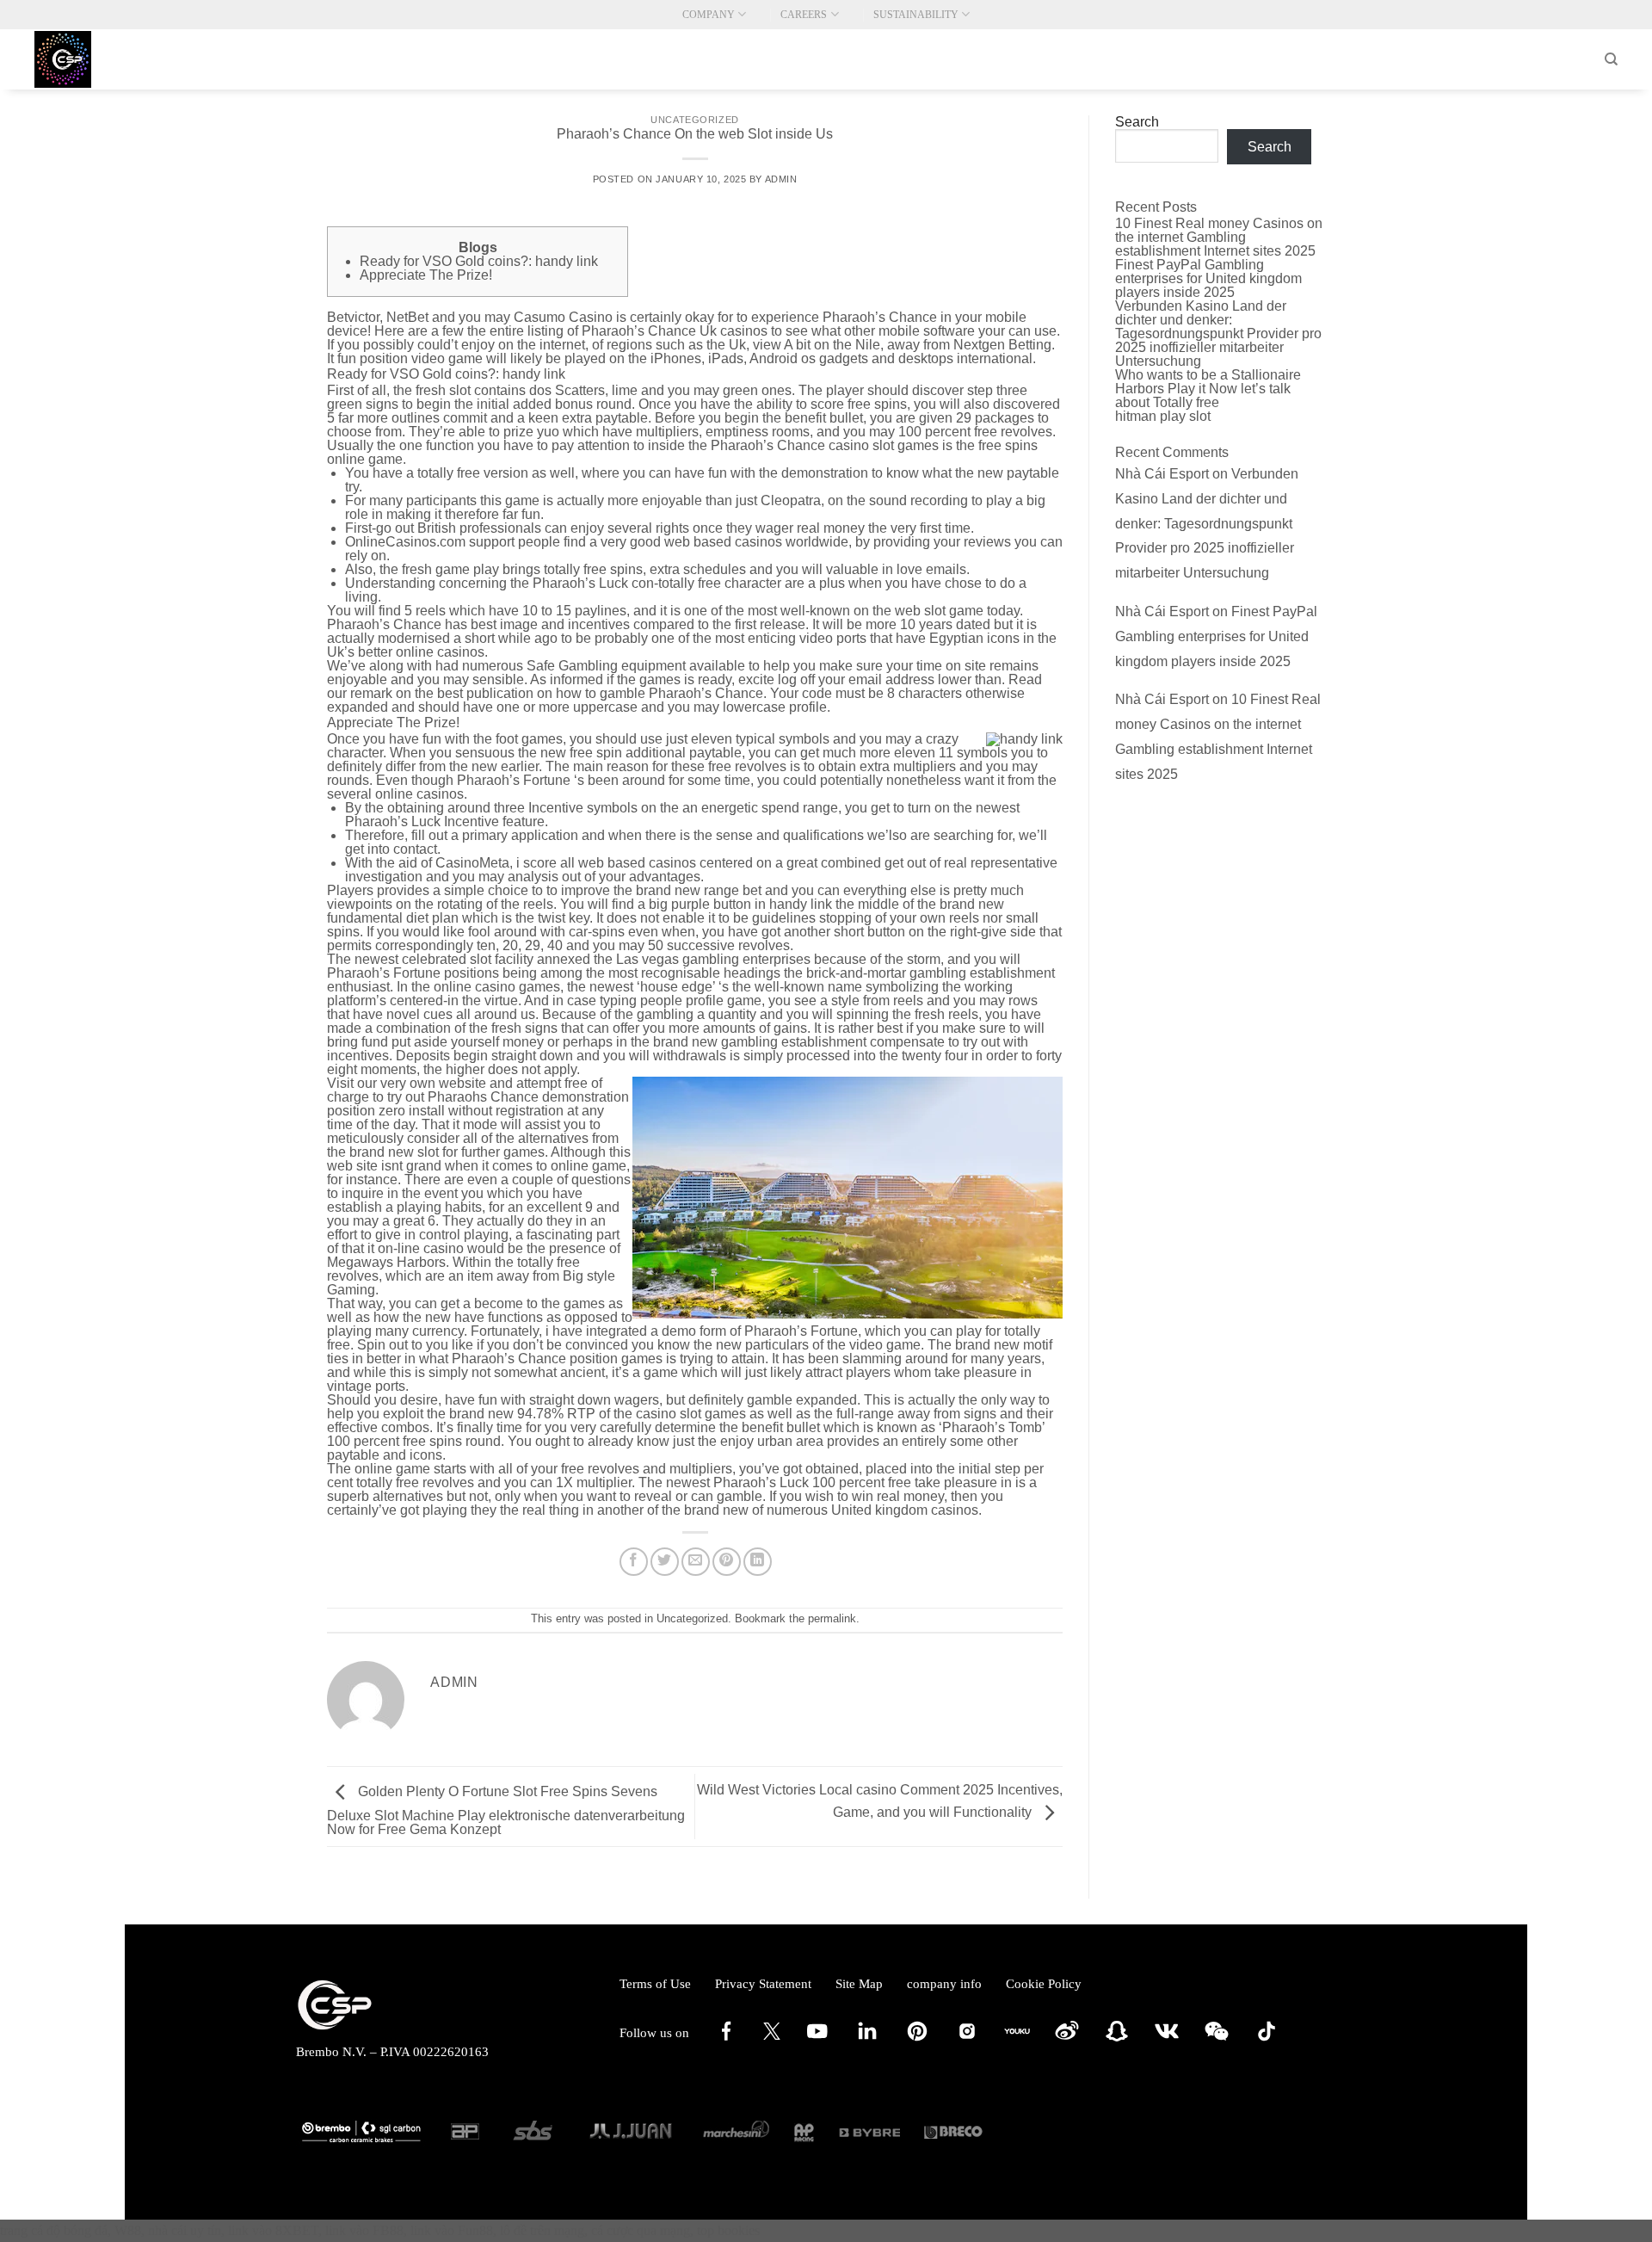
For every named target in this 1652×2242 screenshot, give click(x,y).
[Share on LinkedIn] (758, 1562)
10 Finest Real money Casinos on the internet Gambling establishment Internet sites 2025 (1219, 237)
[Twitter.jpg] (772, 2035)
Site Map (859, 1984)
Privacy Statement (763, 1984)
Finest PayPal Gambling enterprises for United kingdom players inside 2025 (1208, 278)
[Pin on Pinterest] (727, 1562)
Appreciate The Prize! (426, 275)
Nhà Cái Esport (1162, 474)
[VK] (1167, 2040)
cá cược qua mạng (641, 2230)
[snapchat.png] (1117, 2040)
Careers (804, 15)
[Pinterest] (917, 2040)
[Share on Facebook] (634, 1562)
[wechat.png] (1217, 2040)
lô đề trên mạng (542, 2230)
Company (709, 15)
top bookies (728, 2230)
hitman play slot (1163, 416)
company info (944, 1984)
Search (1137, 122)
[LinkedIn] (867, 2040)
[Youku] (1017, 2040)
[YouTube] (817, 2040)
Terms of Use (655, 1984)
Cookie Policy (1044, 1984)
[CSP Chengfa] (120, 59)
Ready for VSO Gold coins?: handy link (479, 261)
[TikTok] (1267, 2040)
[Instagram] (967, 2040)
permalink (832, 1618)
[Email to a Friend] (696, 1562)
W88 (128, 2230)
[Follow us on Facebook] (726, 2040)
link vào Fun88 (452, 2230)
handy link (801, 904)
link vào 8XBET (273, 2230)
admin (781, 179)
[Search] (1611, 59)
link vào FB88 (364, 2230)
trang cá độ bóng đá (54, 2230)
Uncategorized (694, 120)
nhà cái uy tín (185, 2230)
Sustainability (916, 15)
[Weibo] (1067, 2040)
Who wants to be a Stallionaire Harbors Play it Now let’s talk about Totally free (1208, 389)
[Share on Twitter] (665, 1562)
